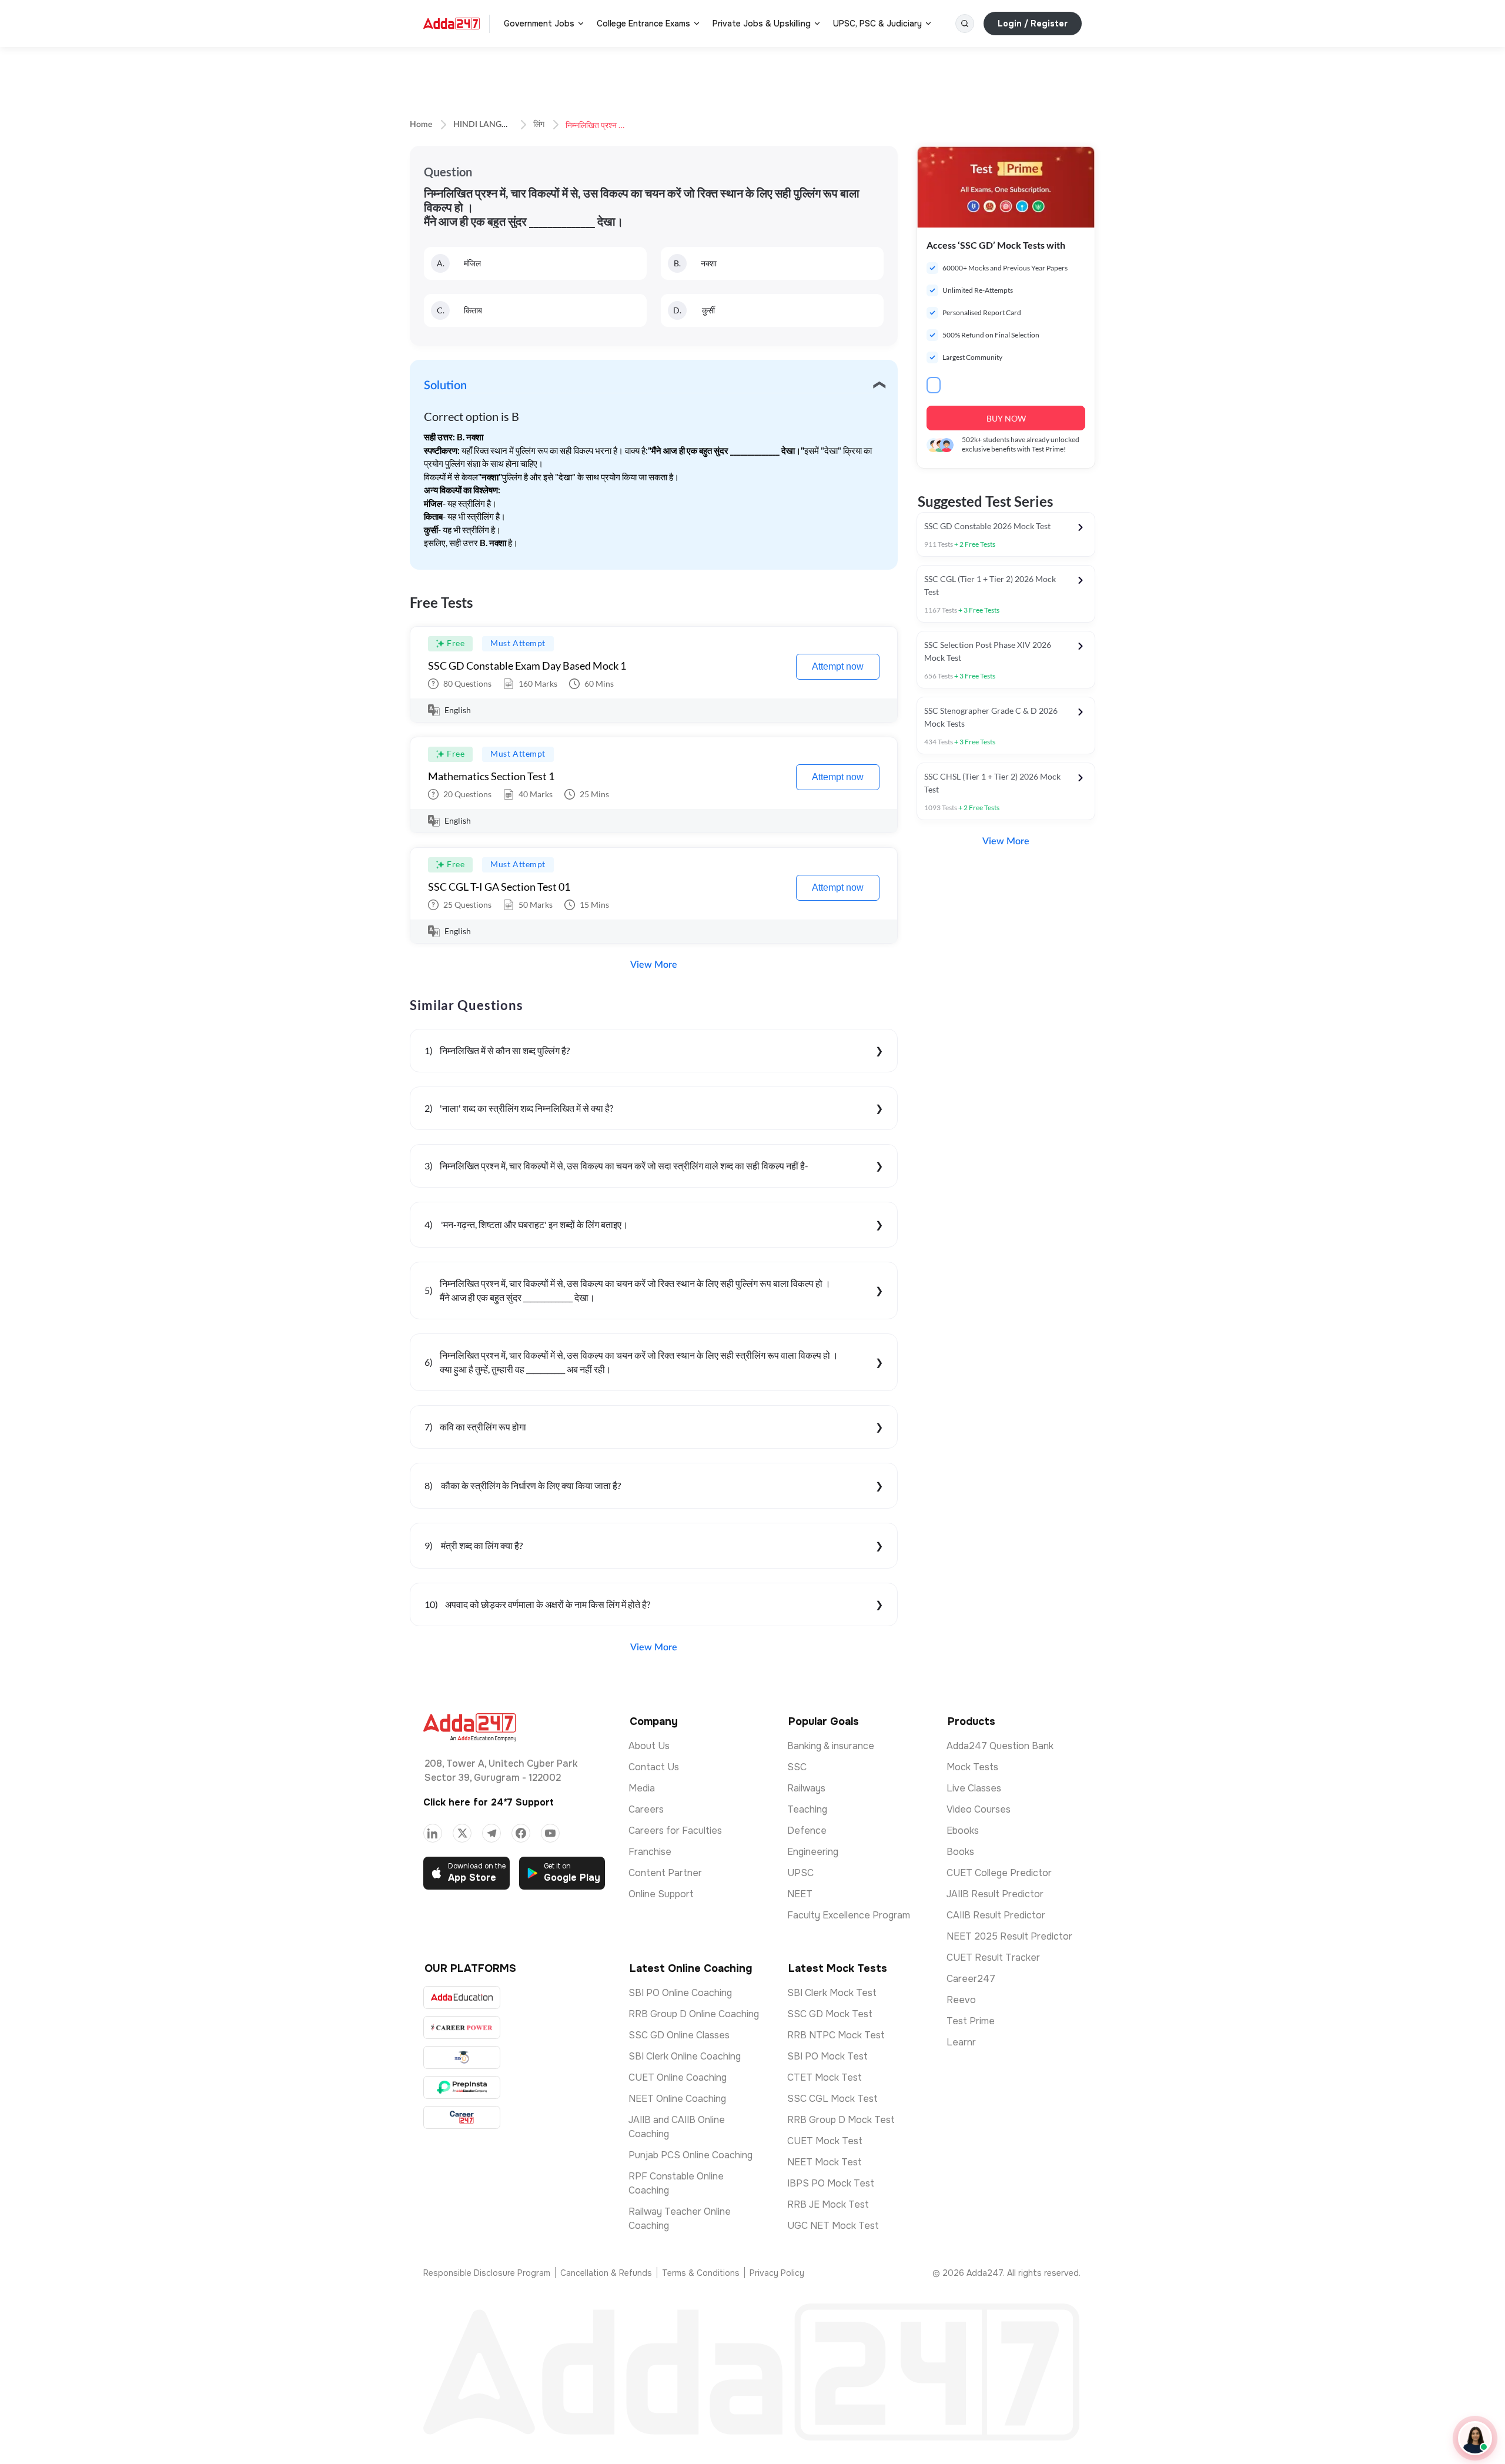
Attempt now (838, 666)
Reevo (961, 2000)
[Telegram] (491, 1833)
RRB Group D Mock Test (841, 2120)
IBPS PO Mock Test (831, 2183)
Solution (445, 386)
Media (642, 1788)
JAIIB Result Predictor (995, 1894)
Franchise (650, 1852)
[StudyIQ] (462, 2057)
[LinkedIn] (433, 1833)
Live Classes (974, 1788)
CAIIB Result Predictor (996, 1915)
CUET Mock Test (825, 2141)
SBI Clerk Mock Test (832, 1993)
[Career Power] (462, 2027)
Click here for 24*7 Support (489, 1802)
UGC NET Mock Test (833, 2226)
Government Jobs (539, 24)
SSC (797, 1767)
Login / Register (1033, 24)
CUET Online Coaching (678, 2077)
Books (960, 1852)
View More (654, 965)
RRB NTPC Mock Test (836, 2035)
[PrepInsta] (462, 2087)
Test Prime (971, 2021)
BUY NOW (1006, 418)
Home (421, 125)
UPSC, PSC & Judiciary (877, 24)
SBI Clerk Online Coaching (685, 2056)
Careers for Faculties (675, 1831)
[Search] (965, 24)
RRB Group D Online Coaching (694, 2014)
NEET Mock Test (825, 2162)
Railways (806, 1788)
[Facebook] (521, 1833)
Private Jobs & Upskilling (762, 24)
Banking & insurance (831, 1746)
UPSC (800, 1873)
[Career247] (462, 2117)
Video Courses (979, 1809)
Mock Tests (972, 1767)
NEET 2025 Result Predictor (1009, 1936)
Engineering (813, 1852)
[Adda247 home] (451, 24)
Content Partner (665, 1873)
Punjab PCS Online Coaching (690, 2155)
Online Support (661, 1894)
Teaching (807, 1809)
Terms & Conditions (701, 2273)
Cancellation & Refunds (606, 2273)
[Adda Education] (462, 1997)
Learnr (961, 2042)
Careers (646, 1809)
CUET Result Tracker (993, 1958)
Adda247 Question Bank (1000, 1746)
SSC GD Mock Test (830, 2014)
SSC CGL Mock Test (832, 2099)
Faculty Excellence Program (849, 1915)
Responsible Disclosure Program (487, 2273)
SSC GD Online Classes (679, 2035)
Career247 (971, 1979)
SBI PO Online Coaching (680, 1993)
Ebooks (963, 1831)
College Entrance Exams (643, 24)
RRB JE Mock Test (828, 2204)
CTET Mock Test (825, 2077)
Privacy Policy (777, 2273)
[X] (462, 1833)
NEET (800, 1894)
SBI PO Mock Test (827, 2056)
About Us (649, 1746)
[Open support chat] (1475, 2438)
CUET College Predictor (999, 1873)
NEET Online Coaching (677, 2099)
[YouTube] (550, 1833)
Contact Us (654, 1767)
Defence (807, 1831)
